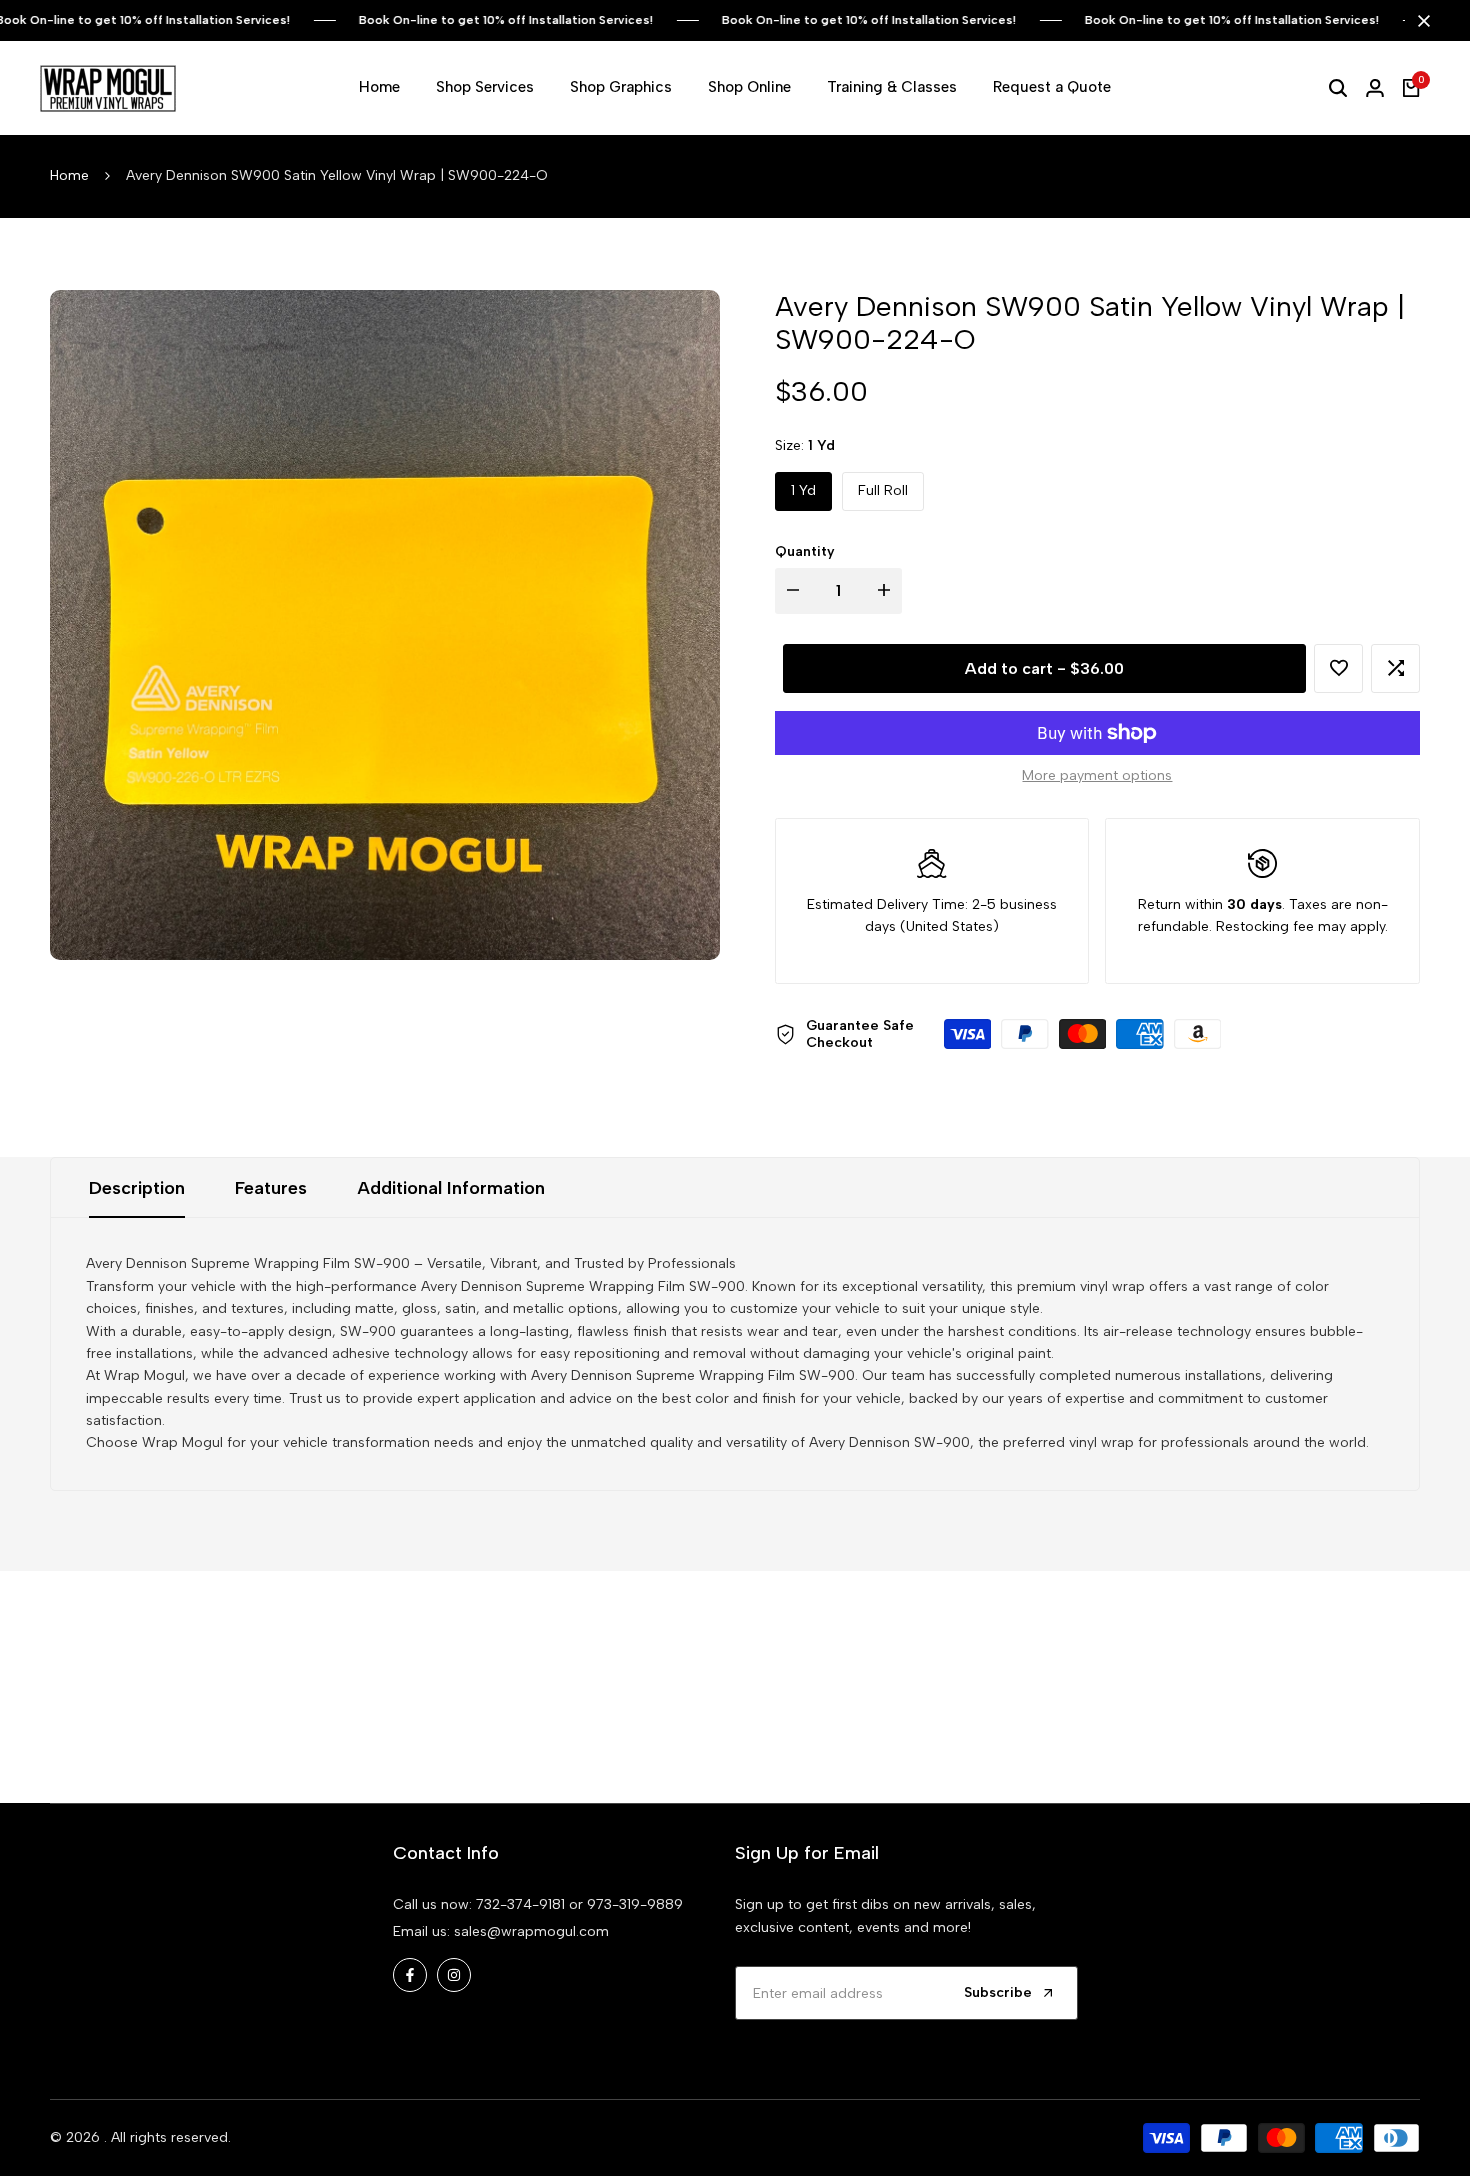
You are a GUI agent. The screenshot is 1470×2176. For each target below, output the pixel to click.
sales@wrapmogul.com (531, 1931)
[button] (1338, 668)
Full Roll (883, 490)
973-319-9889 (635, 1904)
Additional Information (451, 1188)
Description (137, 1188)
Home (69, 175)
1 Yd (803, 490)
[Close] (1420, 21)
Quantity (805, 551)
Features (271, 1188)
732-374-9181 (520, 1904)
